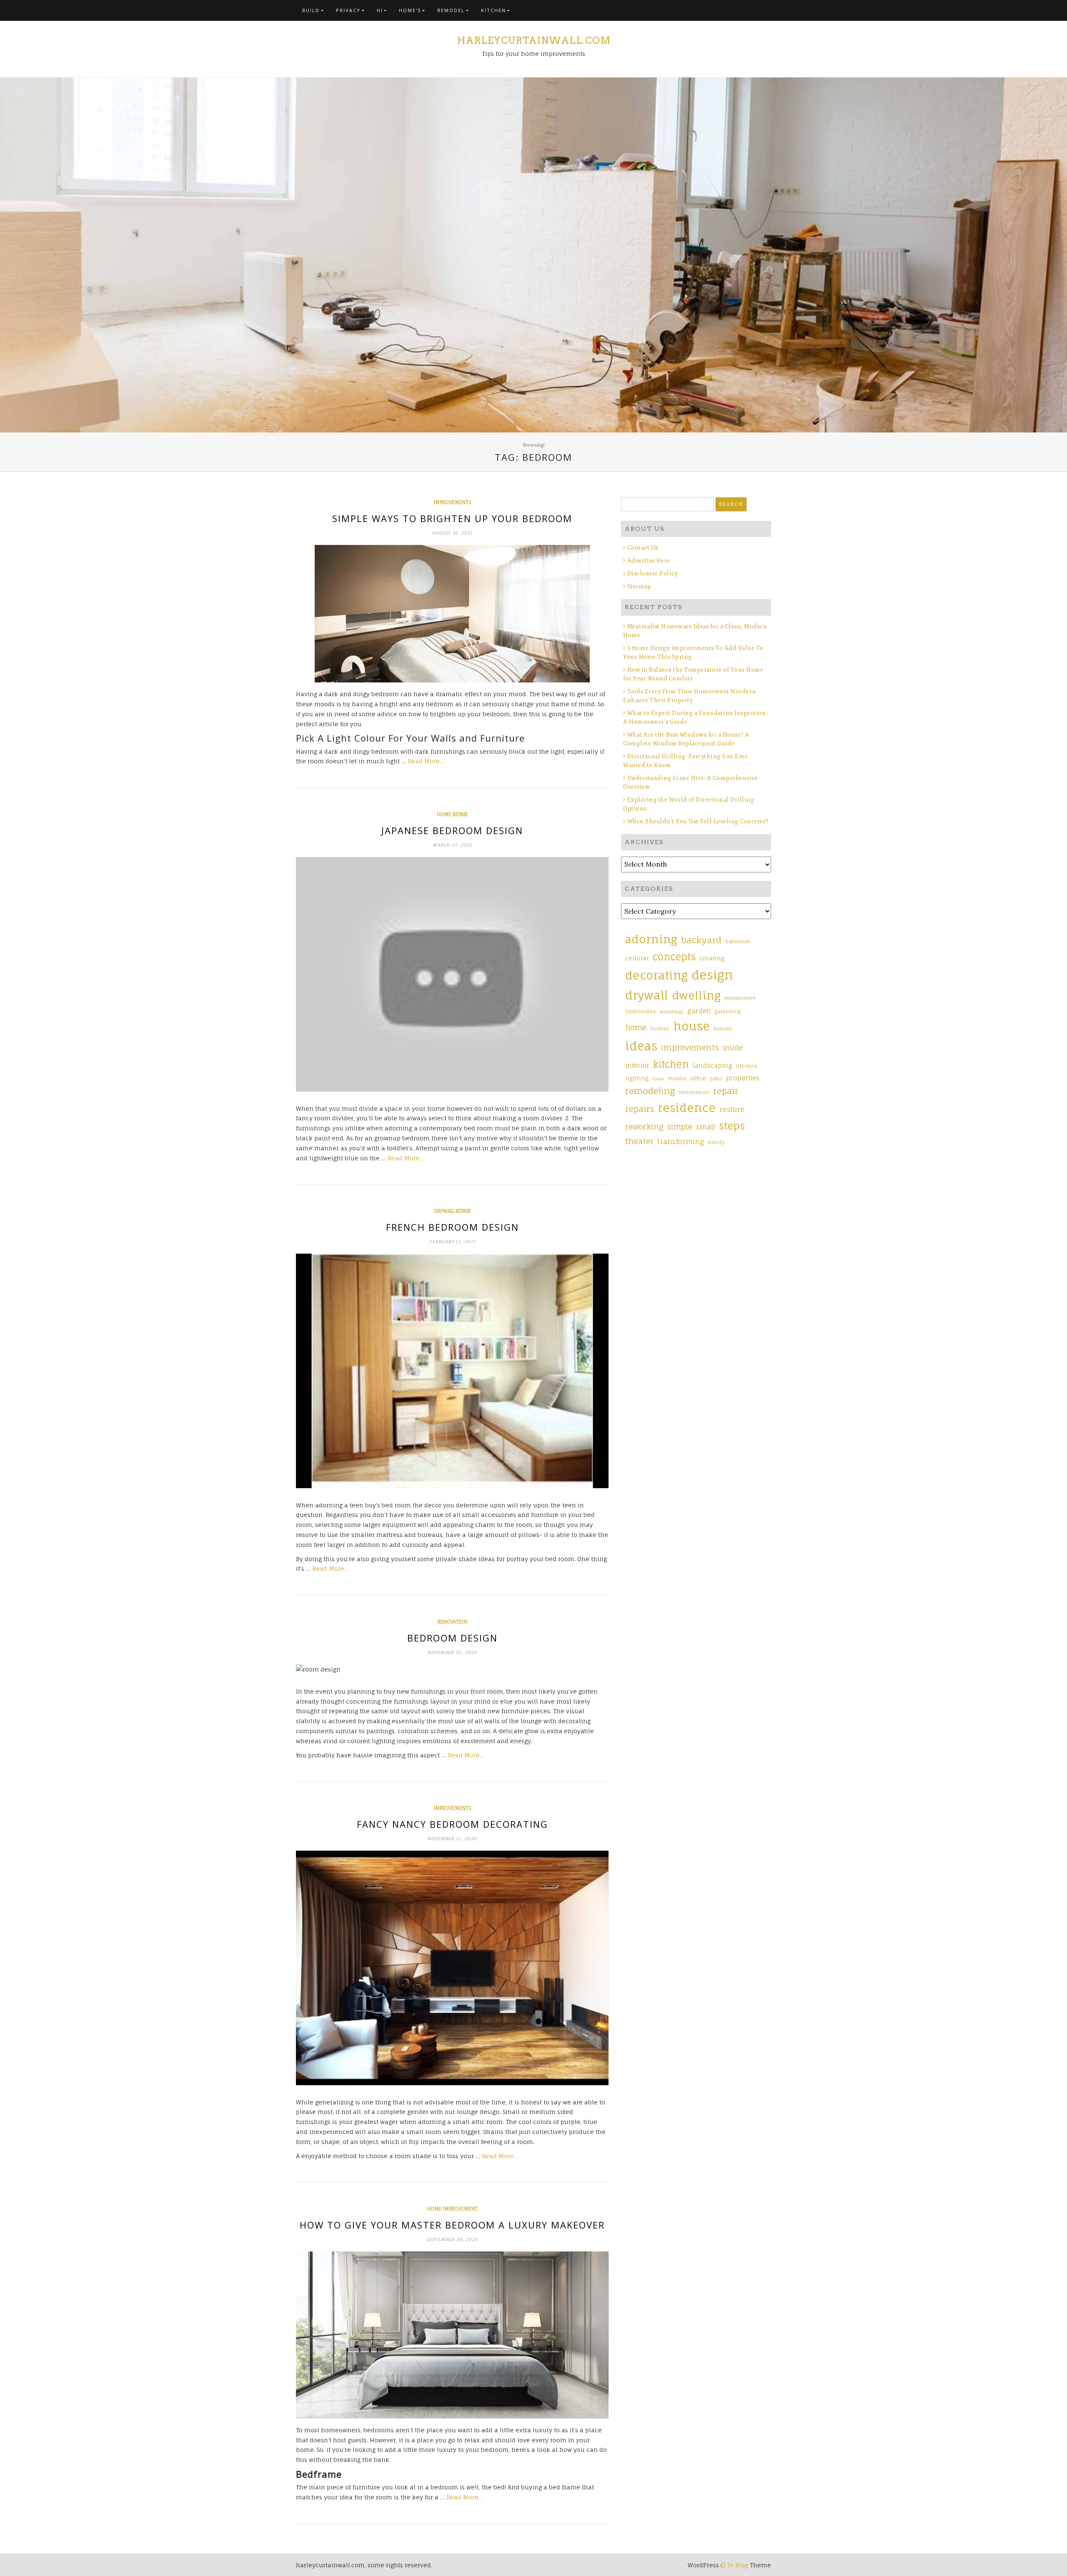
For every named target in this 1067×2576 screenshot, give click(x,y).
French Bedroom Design (452, 1227)
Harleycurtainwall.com (534, 40)
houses (723, 1029)
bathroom (738, 942)
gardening (728, 1012)
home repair (452, 815)
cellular (637, 958)
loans (658, 1079)
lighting (637, 1078)
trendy (716, 1142)
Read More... (426, 761)
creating (712, 958)
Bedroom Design (452, 1638)
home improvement (452, 2209)
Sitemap (639, 586)
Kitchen (493, 10)
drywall (647, 995)
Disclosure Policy (652, 573)
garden (699, 1011)
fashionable (641, 1012)
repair (726, 1091)
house (691, 1026)
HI (380, 10)
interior (637, 1066)
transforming (681, 1141)
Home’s (410, 10)
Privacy (348, 10)
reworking (644, 1127)
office (698, 1078)
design (712, 975)
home (636, 1027)
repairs (640, 1109)
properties (743, 1078)
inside (733, 1048)
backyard (701, 940)
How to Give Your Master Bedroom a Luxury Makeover (452, 2225)
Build (311, 10)
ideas (641, 1046)
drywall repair (452, 1211)
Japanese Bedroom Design (452, 830)
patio (716, 1079)
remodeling (650, 1091)
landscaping (713, 1066)
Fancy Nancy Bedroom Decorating (452, 1824)
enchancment (740, 998)
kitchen (671, 1064)
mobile (677, 1079)
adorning (651, 939)
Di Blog (737, 2565)
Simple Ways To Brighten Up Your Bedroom (452, 518)
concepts (674, 957)
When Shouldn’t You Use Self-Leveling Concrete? (699, 821)
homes (660, 1028)
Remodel (451, 10)
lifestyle (747, 1066)
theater (639, 1141)
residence (687, 1108)
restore (732, 1109)
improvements (452, 502)
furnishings (672, 1012)
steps (732, 1126)
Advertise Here (649, 561)
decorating (656, 975)
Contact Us (643, 548)
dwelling (696, 995)
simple (680, 1127)
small (706, 1127)
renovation (452, 1622)
